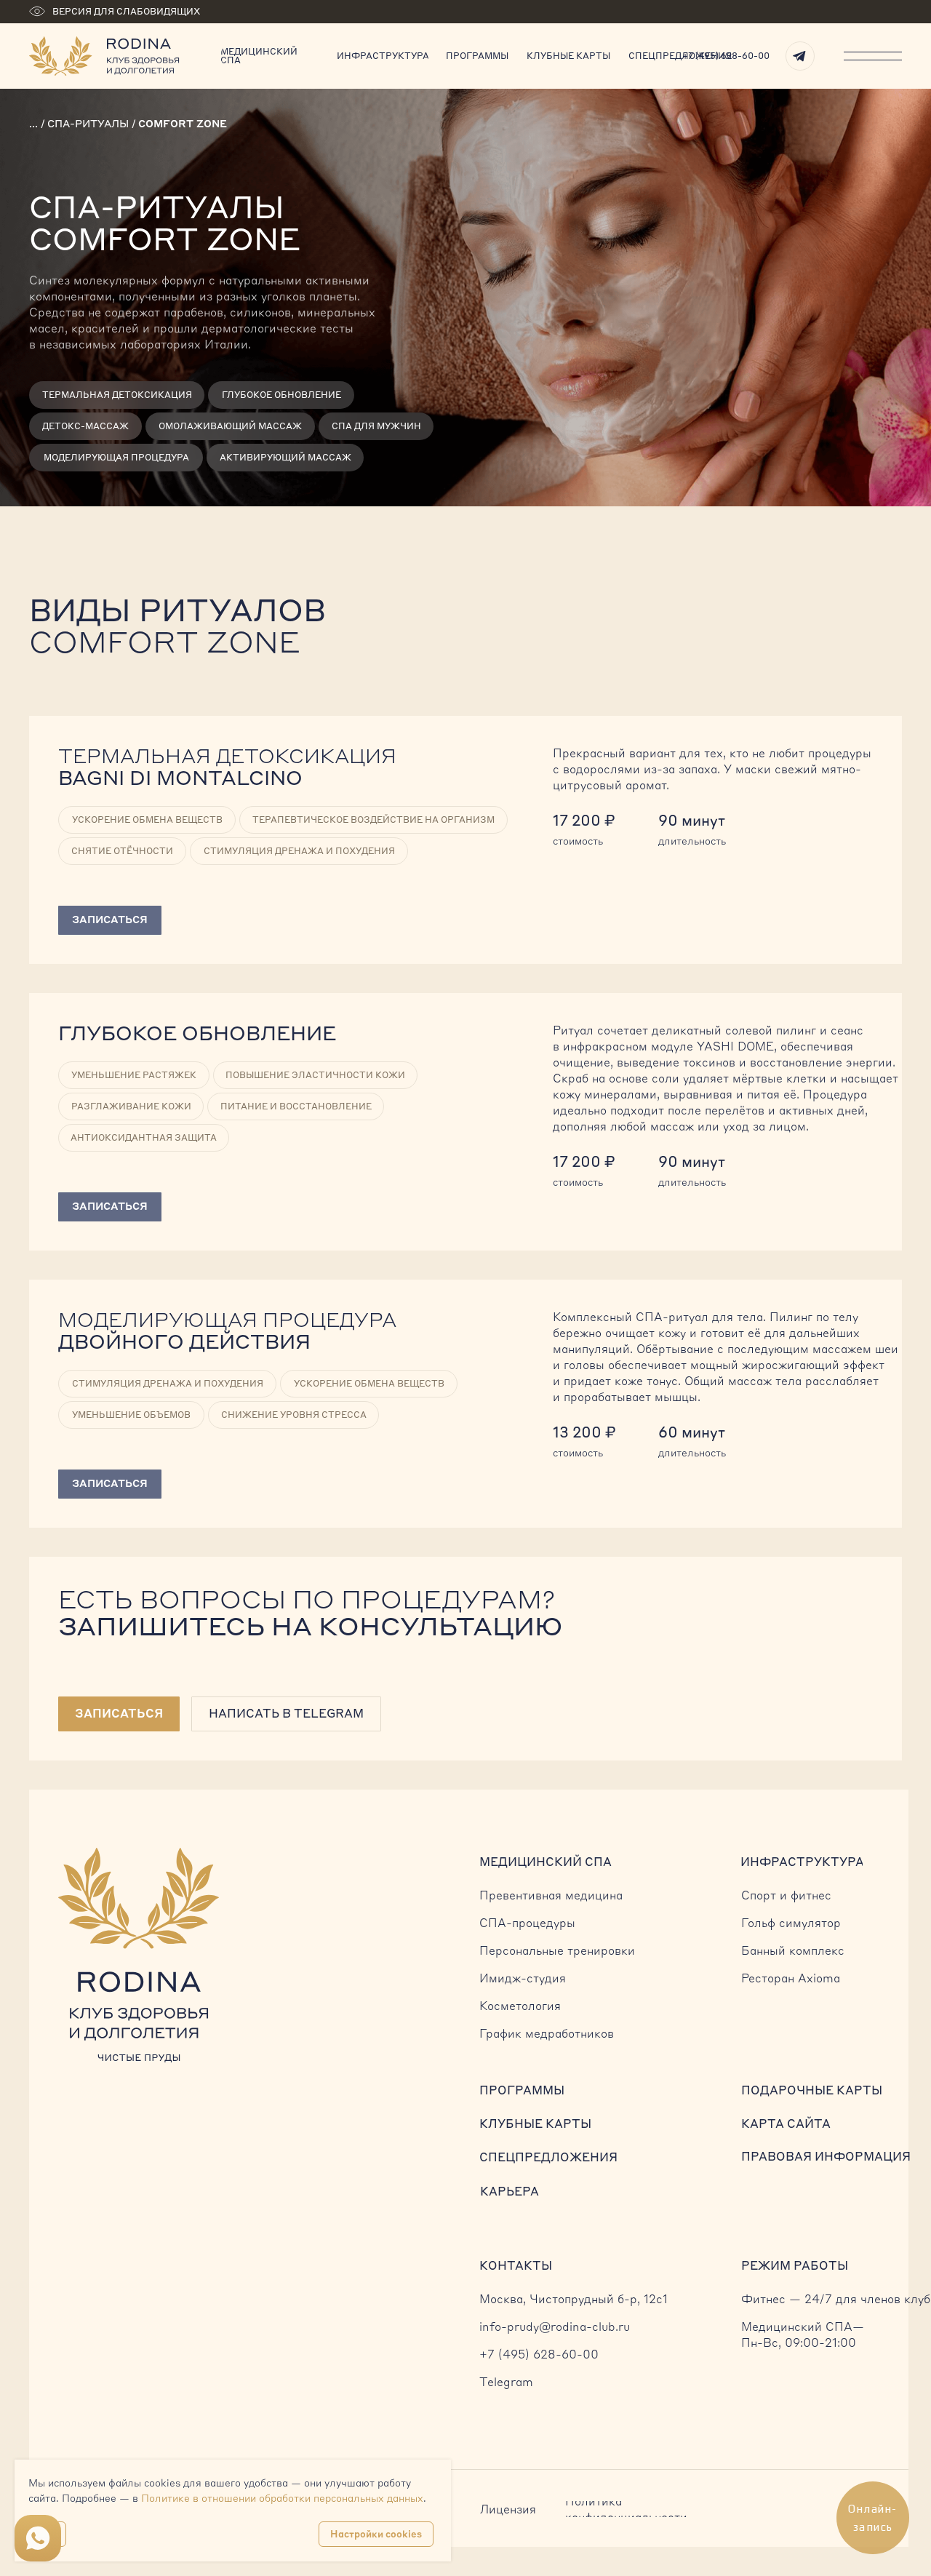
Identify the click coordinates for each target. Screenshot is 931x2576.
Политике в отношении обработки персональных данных (282, 2498)
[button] (119, 1714)
